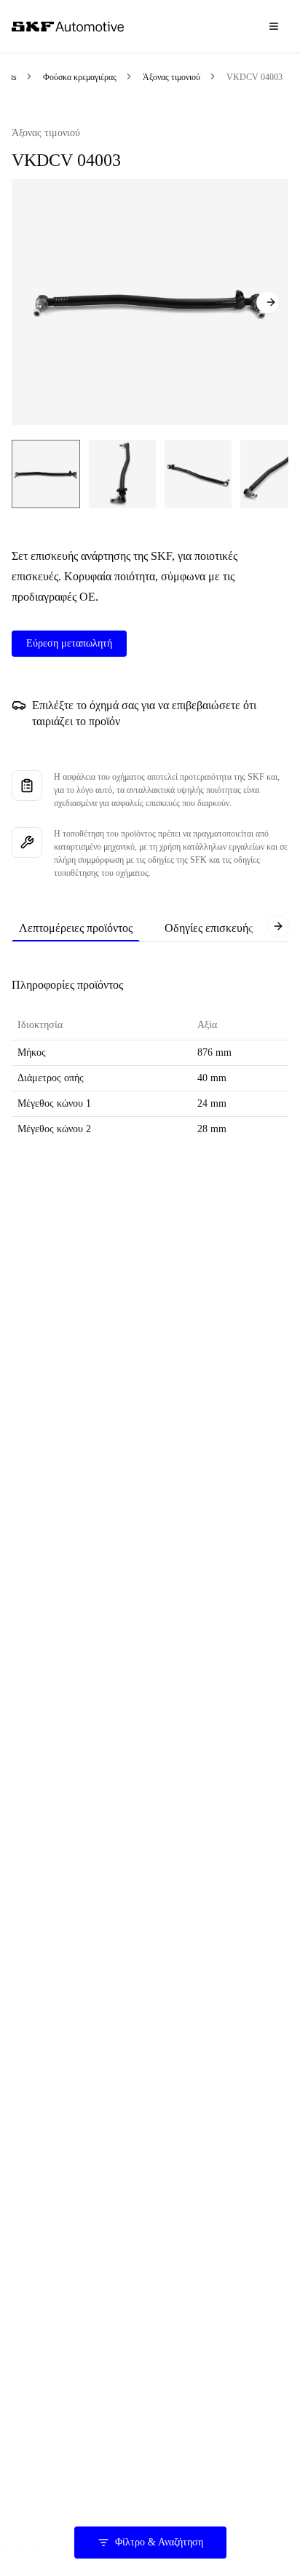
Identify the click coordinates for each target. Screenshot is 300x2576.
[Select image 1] (46, 474)
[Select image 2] (122, 474)
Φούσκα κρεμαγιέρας (80, 77)
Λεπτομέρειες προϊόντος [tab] (76, 928)
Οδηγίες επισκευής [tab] (209, 928)
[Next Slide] (268, 302)
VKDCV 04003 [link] (254, 77)
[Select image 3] (198, 474)
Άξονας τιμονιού (171, 77)
